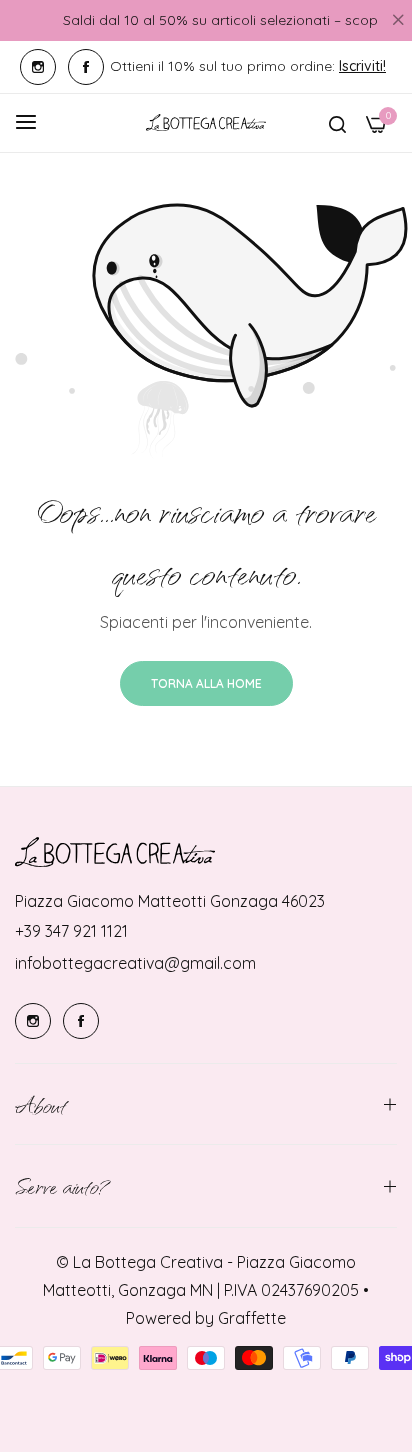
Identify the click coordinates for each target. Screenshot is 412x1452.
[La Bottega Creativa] (206, 123)
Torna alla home (206, 683)
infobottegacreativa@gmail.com (135, 963)
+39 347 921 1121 (71, 931)
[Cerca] (337, 123)
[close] (398, 21)
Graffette (252, 1318)
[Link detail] (38, 67)
